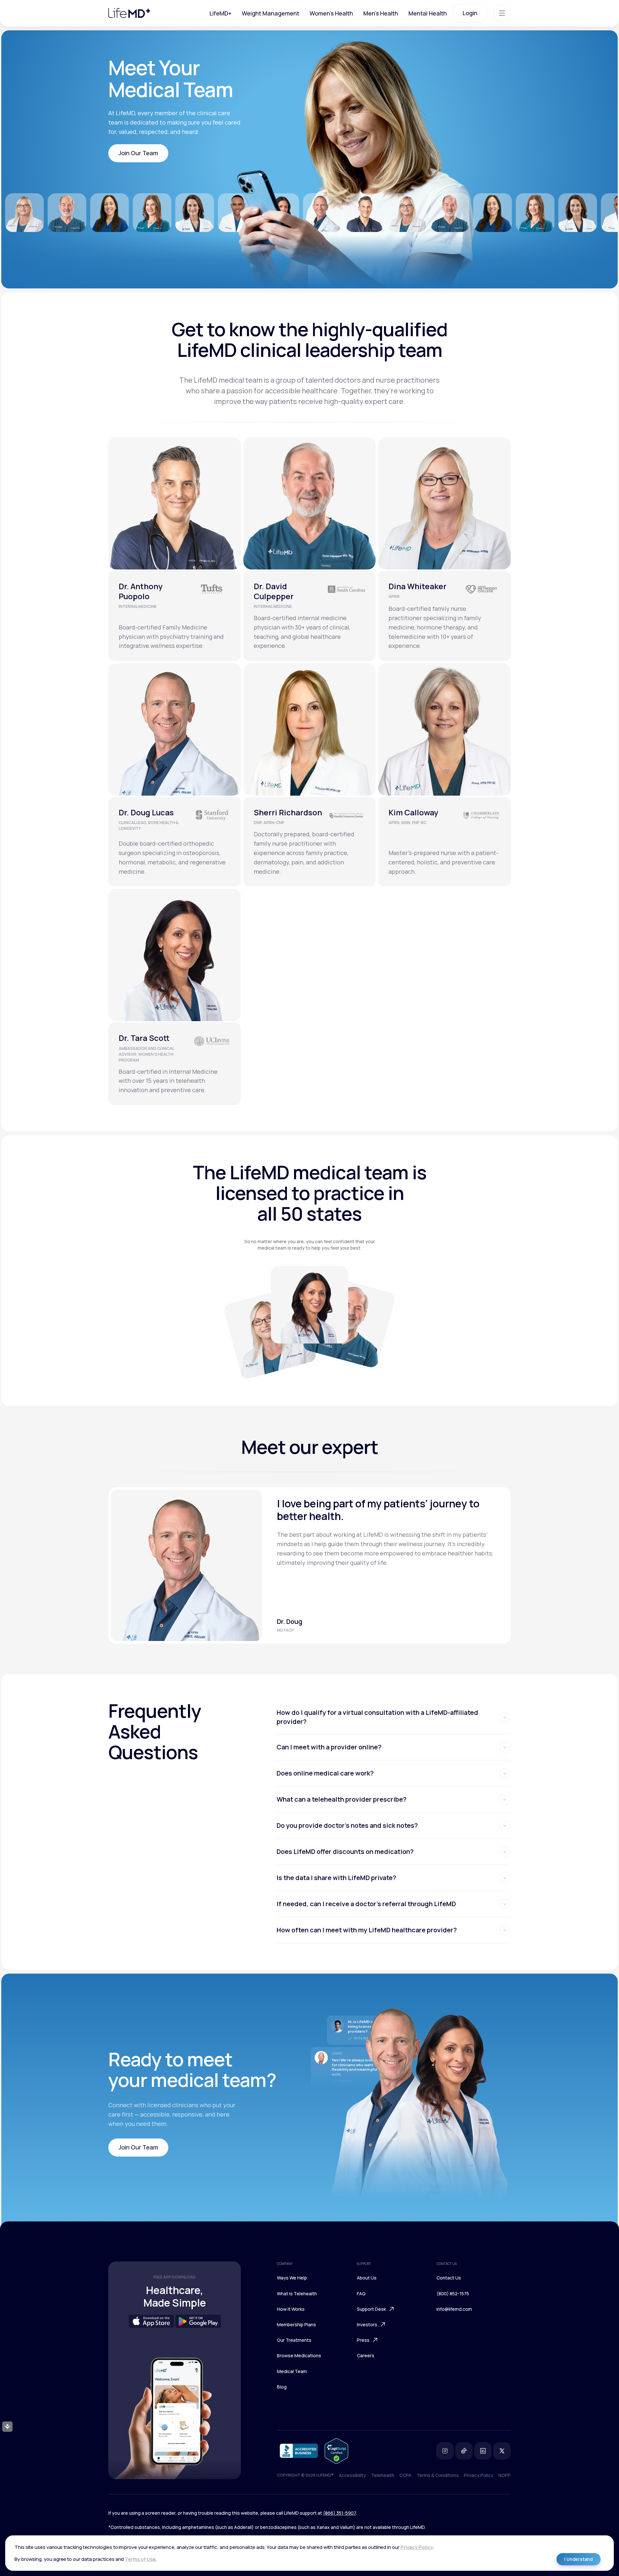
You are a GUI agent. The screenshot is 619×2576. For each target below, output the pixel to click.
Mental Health (428, 13)
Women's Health (331, 13)
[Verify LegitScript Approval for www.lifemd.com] (336, 2451)
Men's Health (381, 13)
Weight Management (270, 13)
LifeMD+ (221, 13)
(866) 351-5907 (339, 2513)
